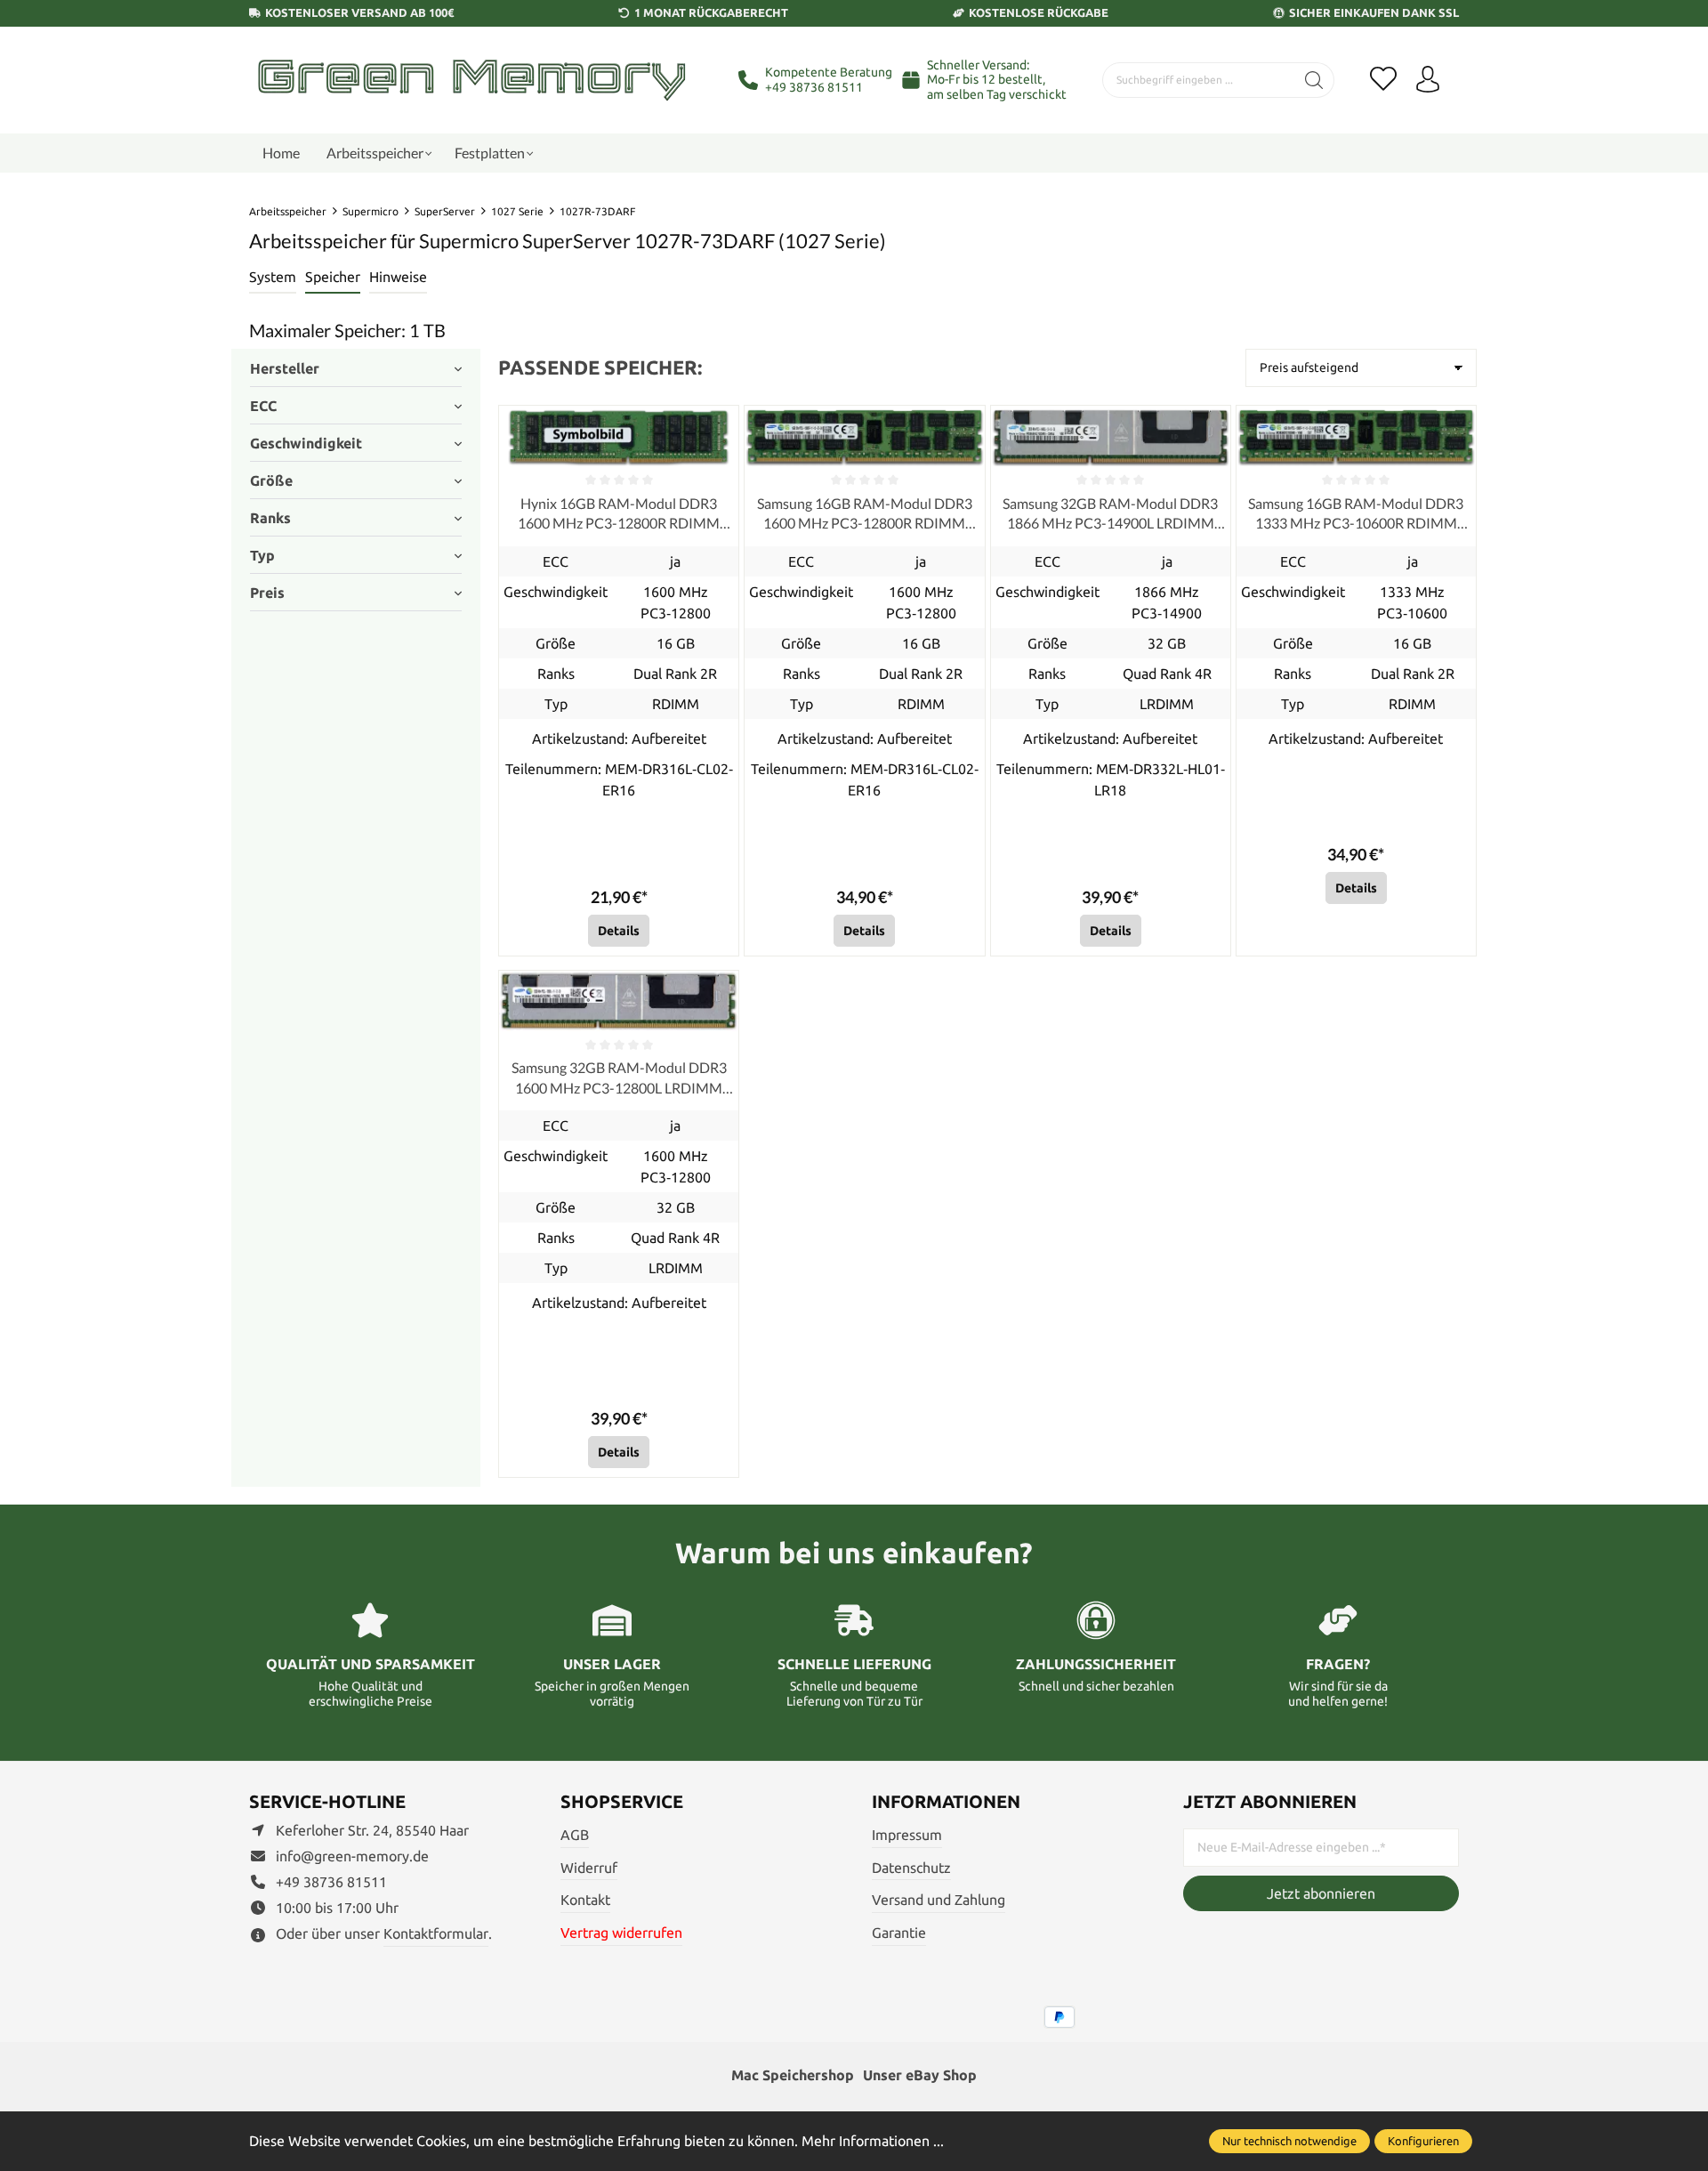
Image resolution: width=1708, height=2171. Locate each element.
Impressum (907, 1835)
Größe (271, 480)
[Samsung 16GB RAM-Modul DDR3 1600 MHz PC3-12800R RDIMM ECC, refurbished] (864, 436)
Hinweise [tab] (398, 277)
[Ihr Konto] (1428, 80)
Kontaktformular (436, 1933)
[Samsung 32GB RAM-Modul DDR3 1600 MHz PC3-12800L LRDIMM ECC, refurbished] (619, 1001)
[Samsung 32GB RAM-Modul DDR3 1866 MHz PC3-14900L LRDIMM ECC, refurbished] (1111, 436)
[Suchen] (1314, 80)
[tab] (273, 278)
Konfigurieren (1423, 2141)
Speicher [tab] (333, 277)
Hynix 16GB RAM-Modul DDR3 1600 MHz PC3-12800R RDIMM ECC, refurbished (619, 514)
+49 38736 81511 (814, 87)
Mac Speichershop (793, 2075)
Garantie (899, 1933)
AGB (575, 1835)
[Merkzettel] (1383, 80)
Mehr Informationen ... (873, 2141)
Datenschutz (911, 1868)
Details (619, 931)
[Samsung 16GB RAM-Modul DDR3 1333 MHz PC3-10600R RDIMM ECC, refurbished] (1356, 436)
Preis (267, 593)
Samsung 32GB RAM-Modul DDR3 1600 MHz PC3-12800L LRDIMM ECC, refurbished (619, 1078)
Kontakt (585, 1900)
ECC (263, 406)
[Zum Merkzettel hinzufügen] (721, 424)
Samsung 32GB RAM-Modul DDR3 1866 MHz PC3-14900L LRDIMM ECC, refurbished (1110, 514)
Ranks (270, 518)
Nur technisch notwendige (1289, 2141)
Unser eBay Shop (920, 2075)
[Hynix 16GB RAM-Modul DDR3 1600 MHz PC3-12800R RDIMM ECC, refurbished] (619, 436)
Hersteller (285, 368)
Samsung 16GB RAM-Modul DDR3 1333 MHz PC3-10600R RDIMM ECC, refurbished (1356, 514)
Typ (262, 555)
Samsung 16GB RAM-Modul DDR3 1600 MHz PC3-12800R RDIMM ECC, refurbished (865, 514)
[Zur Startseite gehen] (471, 80)
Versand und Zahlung (939, 1900)
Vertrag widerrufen (621, 1933)
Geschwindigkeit (306, 443)
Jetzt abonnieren (1321, 1893)
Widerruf (589, 1868)
